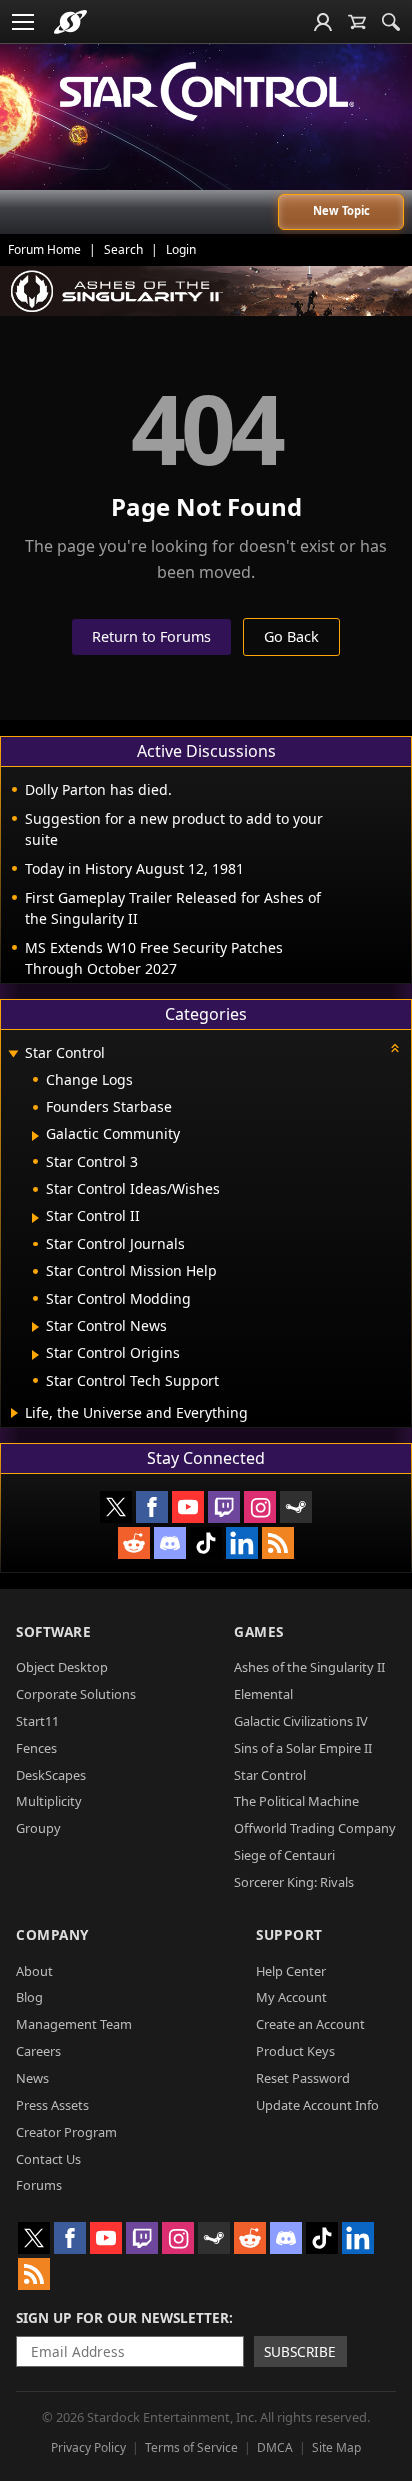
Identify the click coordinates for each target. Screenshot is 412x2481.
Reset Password (303, 2078)
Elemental (263, 1694)
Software (53, 1631)
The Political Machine (296, 1801)
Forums (39, 2185)
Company (52, 1934)
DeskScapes (51, 1775)
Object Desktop (62, 1667)
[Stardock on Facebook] (152, 1507)
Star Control (270, 1775)
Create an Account (310, 2024)
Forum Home (44, 249)
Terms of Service (191, 2447)
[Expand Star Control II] (35, 1218)
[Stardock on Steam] (296, 1507)
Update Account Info (317, 2105)
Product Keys (295, 2051)
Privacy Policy (88, 2447)
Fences (36, 1748)
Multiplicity (49, 1801)
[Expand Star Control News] (35, 1327)
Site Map (336, 2447)
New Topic (341, 210)
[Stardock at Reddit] (134, 1543)
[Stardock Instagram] (260, 1507)
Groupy (38, 1828)
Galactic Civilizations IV (301, 1721)
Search (123, 249)
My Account (291, 1997)
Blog (29, 1997)
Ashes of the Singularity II (309, 1667)
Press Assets (52, 2105)
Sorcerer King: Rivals (294, 1882)
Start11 (37, 1721)
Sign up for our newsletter (122, 2317)
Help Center (291, 1971)
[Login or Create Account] (323, 22)
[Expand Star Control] (13, 1054)
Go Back (291, 636)
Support (289, 1934)
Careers (38, 2051)
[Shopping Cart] (357, 22)
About (34, 1971)
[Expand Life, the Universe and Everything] (14, 1413)
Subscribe (300, 2351)
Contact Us (48, 2159)
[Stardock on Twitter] (116, 1507)
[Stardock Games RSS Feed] (278, 1543)
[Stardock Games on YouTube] (188, 1507)
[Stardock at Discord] (170, 1543)
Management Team (74, 2024)
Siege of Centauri (284, 1855)
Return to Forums (151, 636)
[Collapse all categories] (395, 1048)
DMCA (275, 2447)
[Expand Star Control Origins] (35, 1355)
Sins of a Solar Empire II (303, 1748)
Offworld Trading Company (315, 1828)
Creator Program (66, 2132)
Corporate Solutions (76, 1694)
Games (259, 1631)
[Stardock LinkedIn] (242, 1543)
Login (181, 249)
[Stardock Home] (70, 22)
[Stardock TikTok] (206, 1543)
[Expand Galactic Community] (35, 1136)
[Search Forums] (391, 22)
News (32, 2078)
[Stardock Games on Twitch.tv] (224, 1507)
